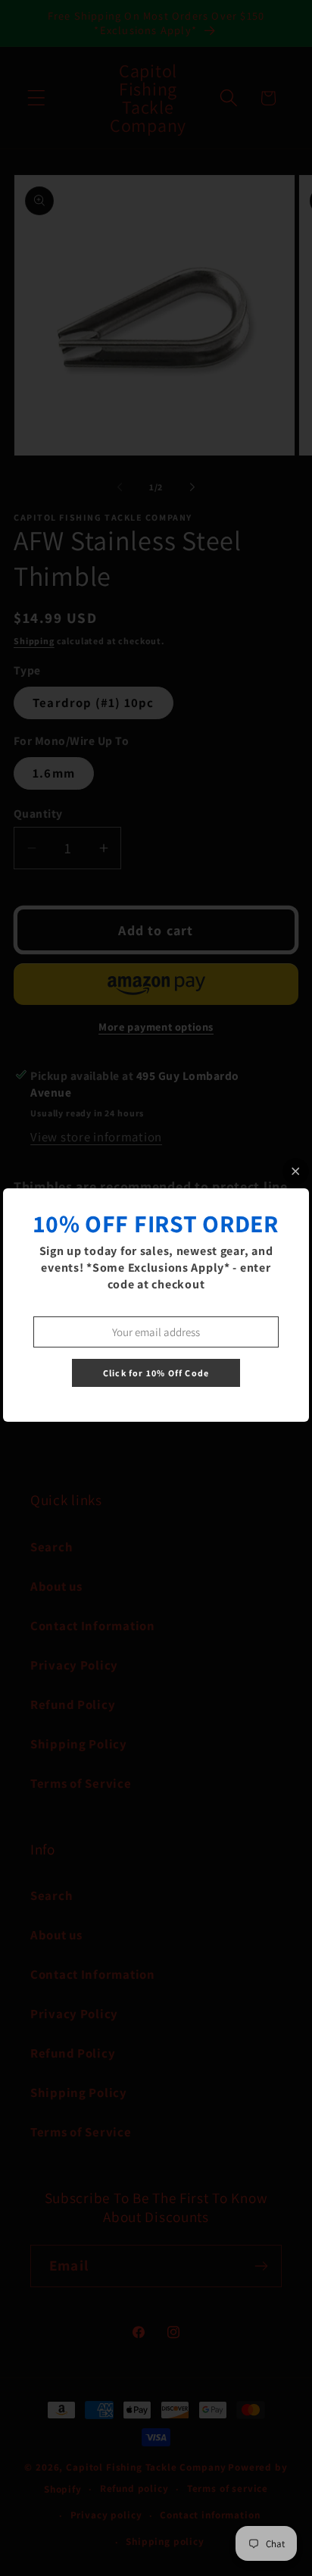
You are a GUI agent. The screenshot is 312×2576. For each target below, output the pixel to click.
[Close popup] (296, 1171)
